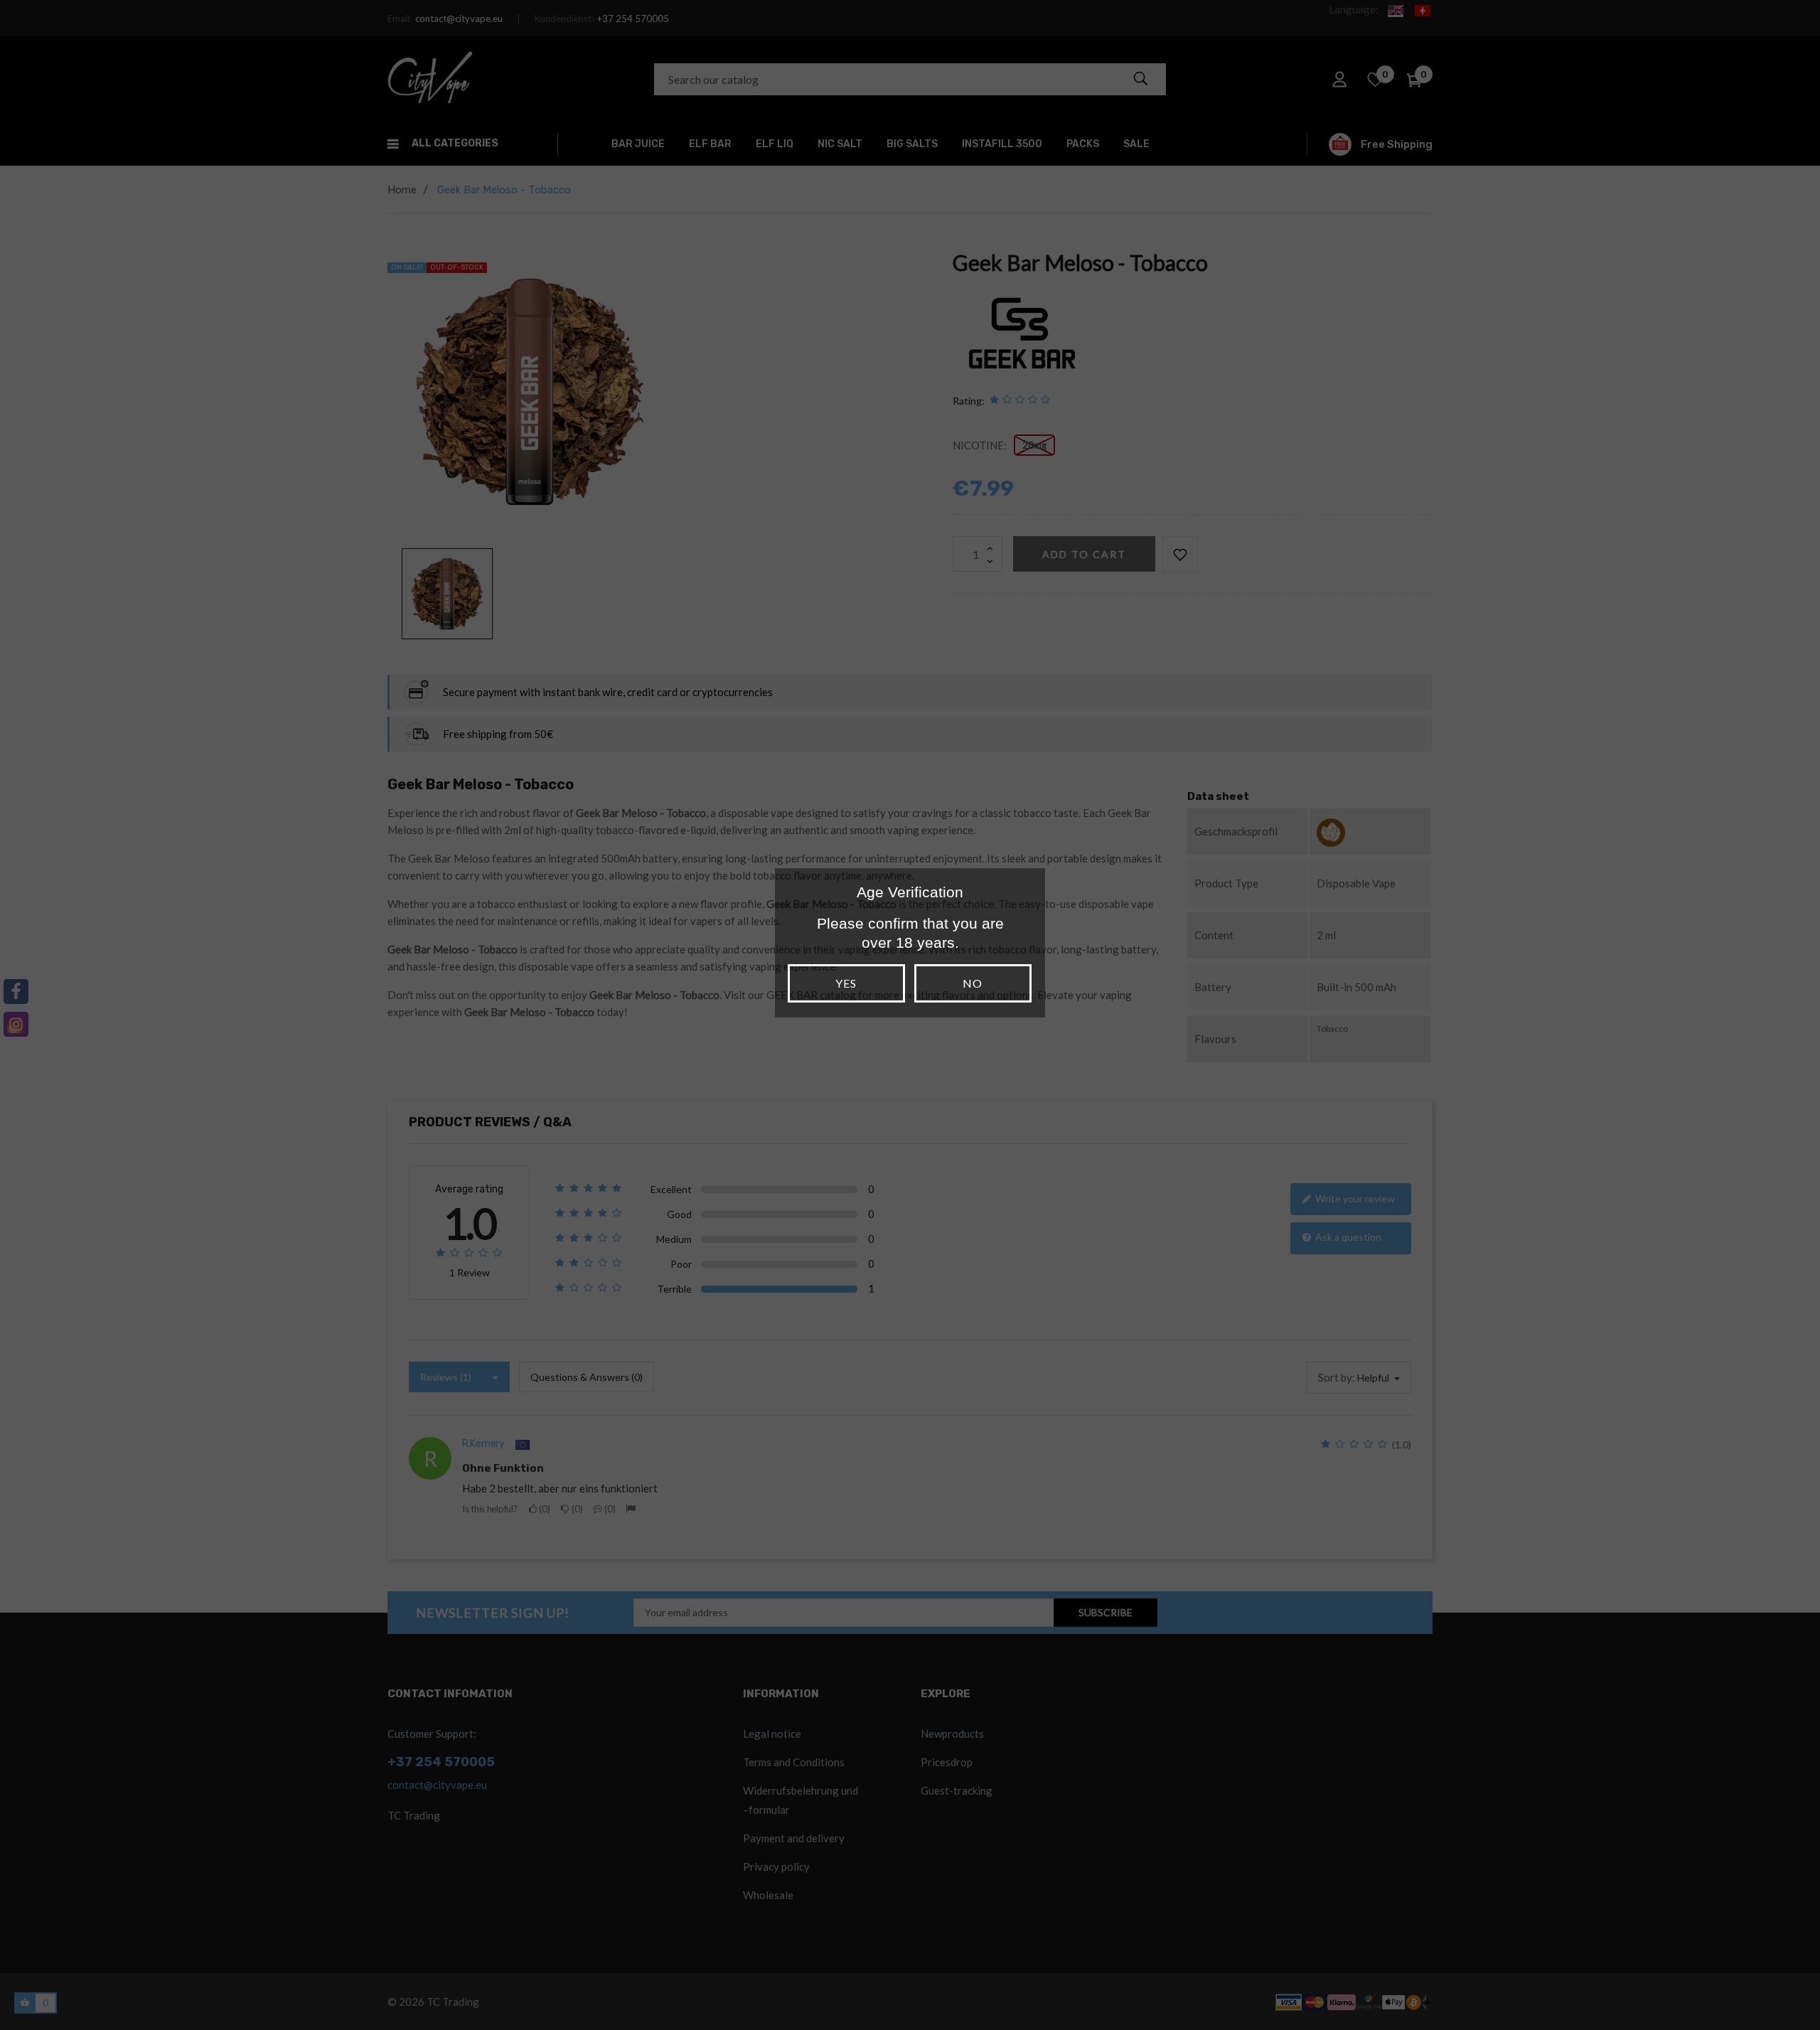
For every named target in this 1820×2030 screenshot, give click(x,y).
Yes (846, 983)
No (973, 983)
